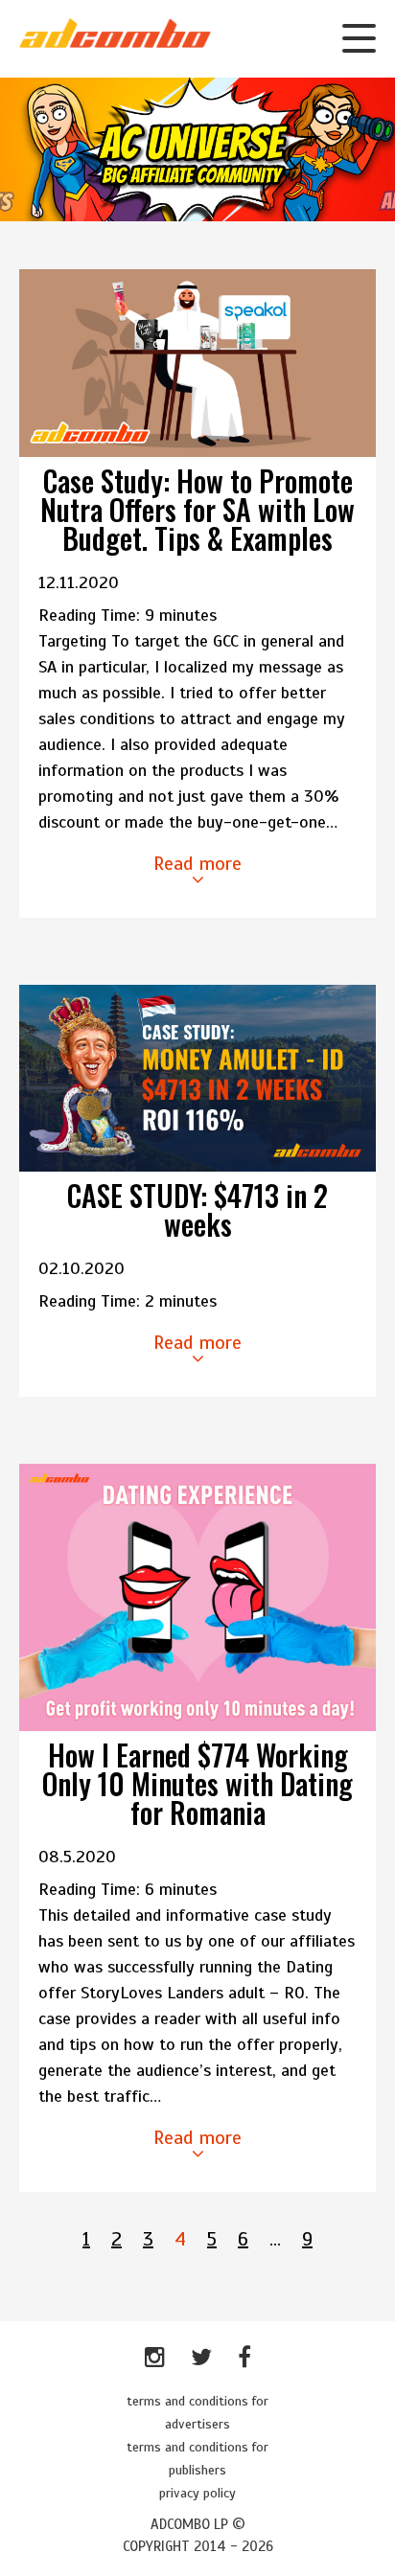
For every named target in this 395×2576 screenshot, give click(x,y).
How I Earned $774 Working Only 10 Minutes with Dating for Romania (197, 1783)
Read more (197, 864)
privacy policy (197, 2493)
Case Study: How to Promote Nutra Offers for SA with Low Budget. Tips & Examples (197, 509)
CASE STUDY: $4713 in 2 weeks (197, 1209)
